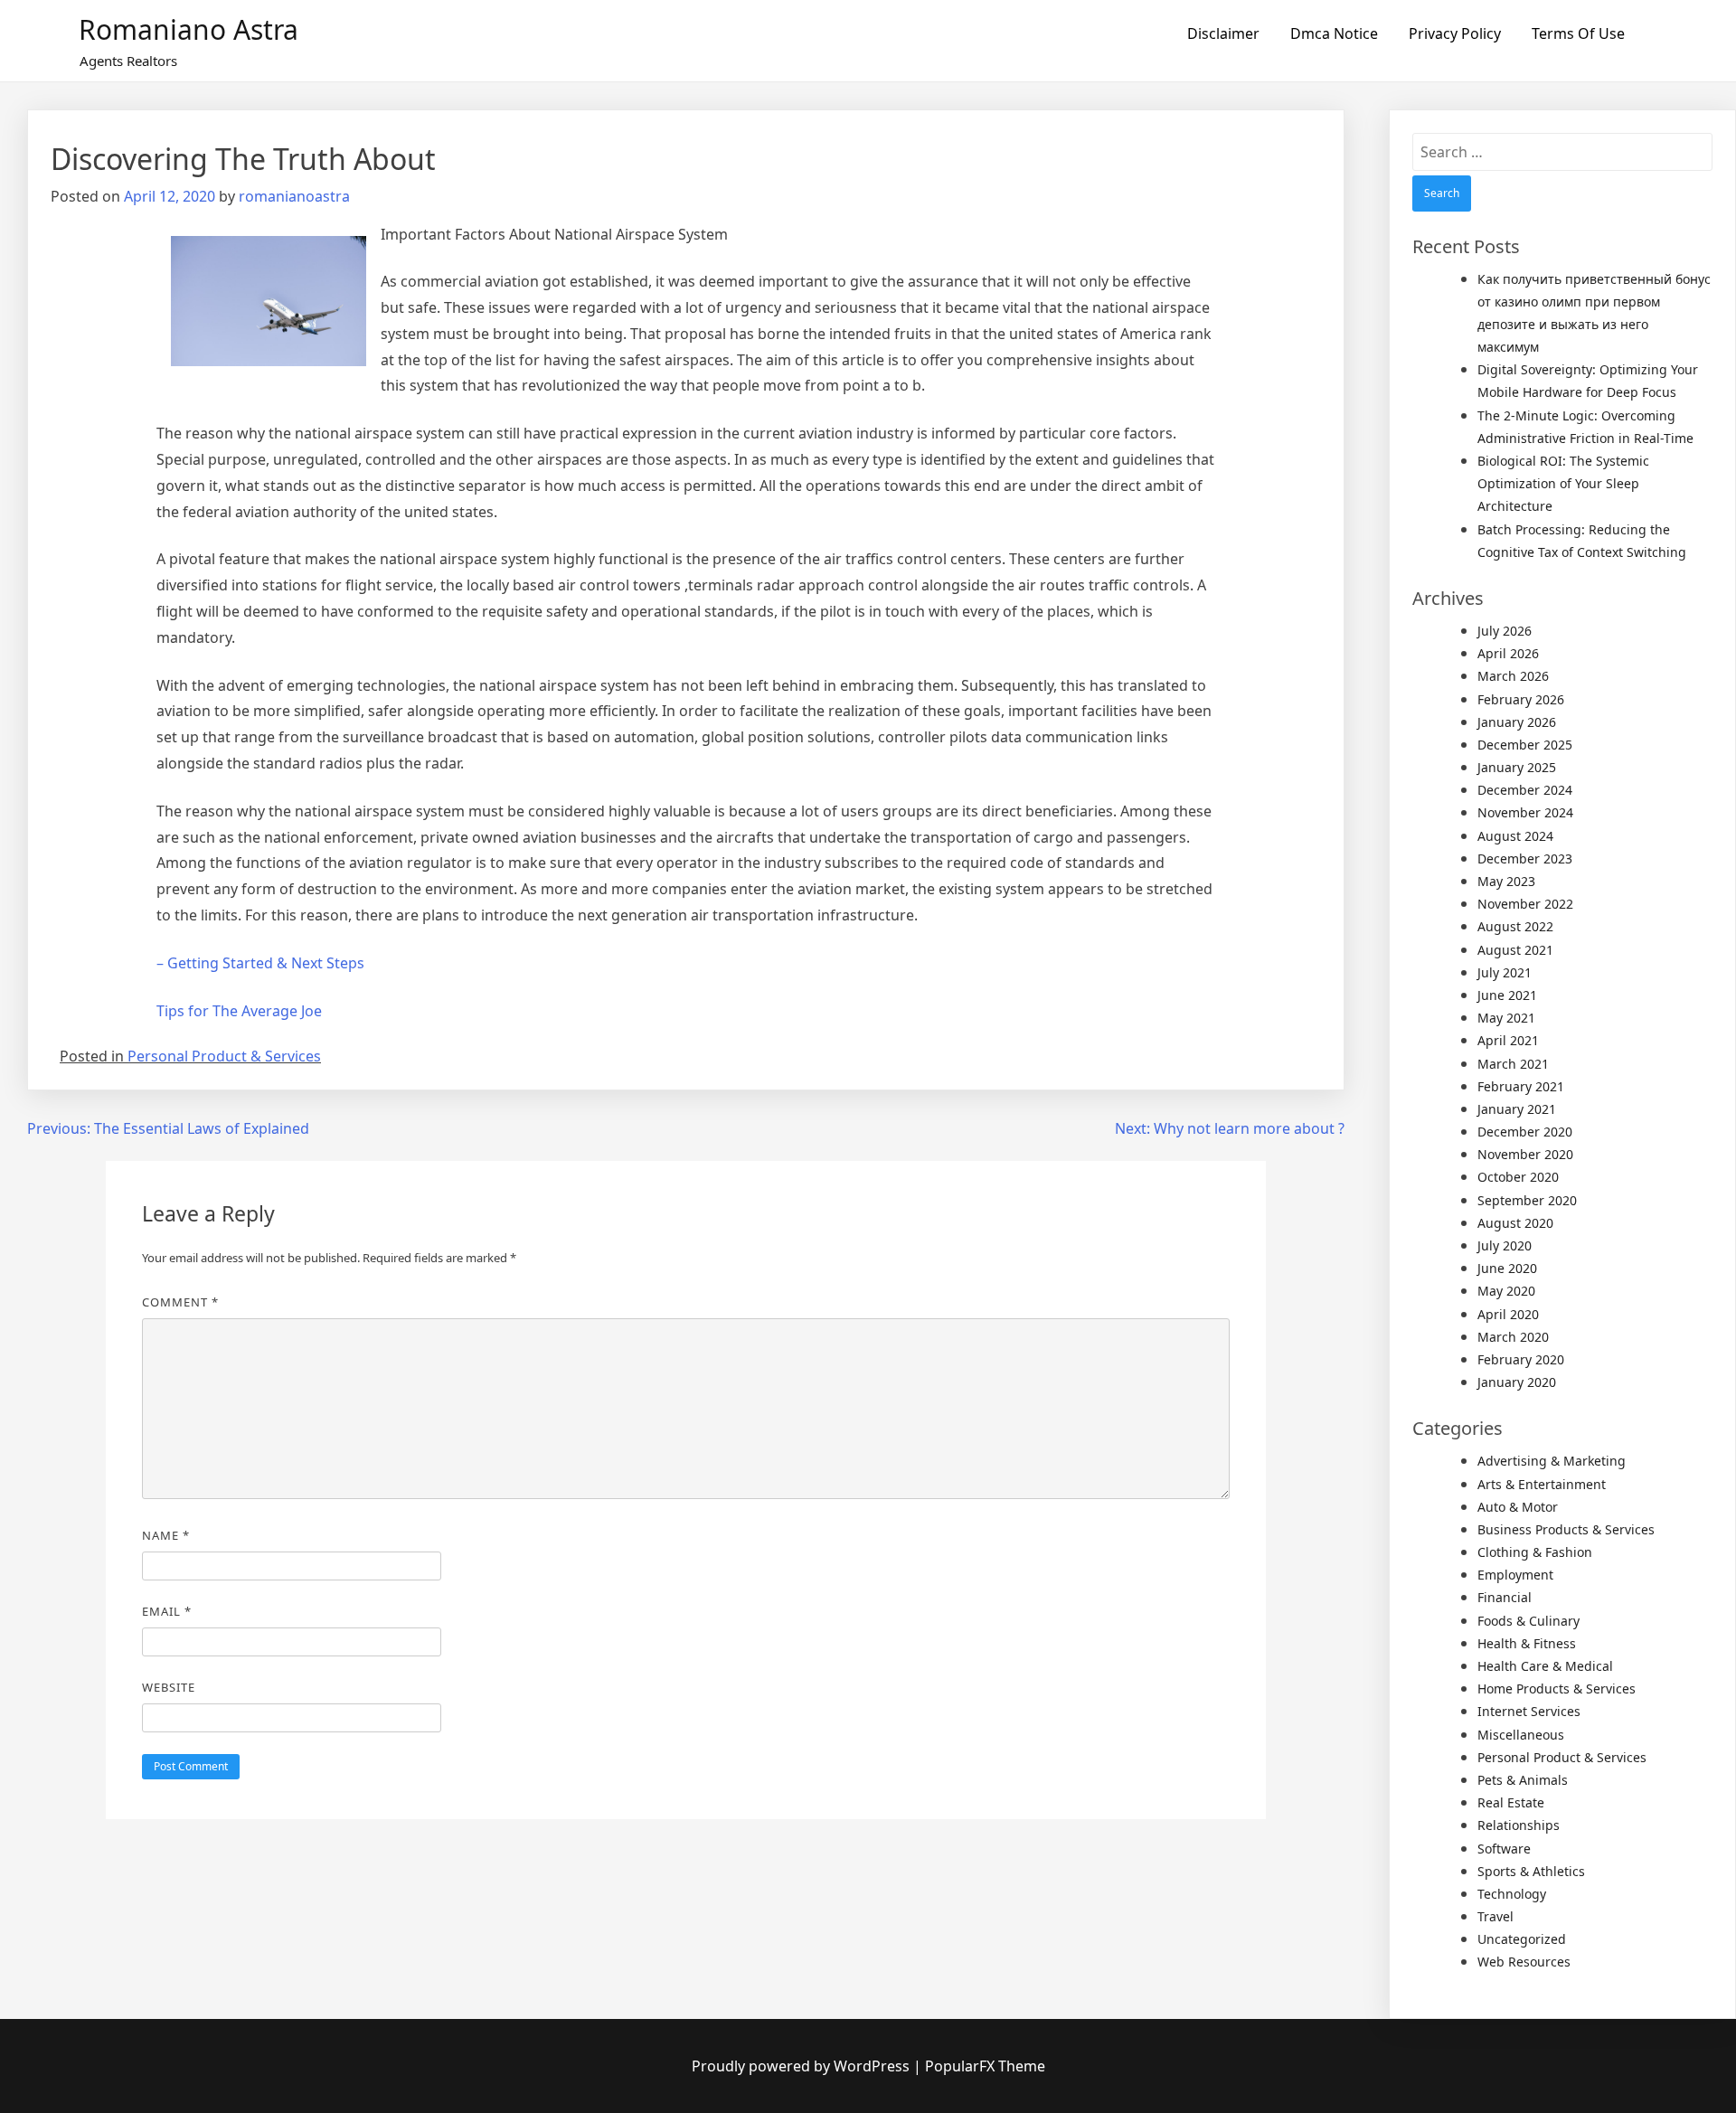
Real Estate (1511, 1802)
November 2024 (1525, 812)
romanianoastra (294, 196)
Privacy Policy (1455, 33)
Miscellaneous (1521, 1735)
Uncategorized (1522, 1939)
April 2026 (1508, 653)
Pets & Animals (1523, 1780)
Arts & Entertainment (1542, 1484)
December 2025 (1525, 745)
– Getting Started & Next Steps (260, 963)
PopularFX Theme (985, 2066)
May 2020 (1506, 1291)
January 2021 (1517, 1109)
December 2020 (1525, 1132)
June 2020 (1507, 1268)
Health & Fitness (1527, 1643)
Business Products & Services (1566, 1529)
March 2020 (1513, 1337)
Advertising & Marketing (1552, 1461)
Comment (180, 1302)
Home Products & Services (1557, 1689)
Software (1504, 1849)
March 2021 (1513, 1064)
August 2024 (1515, 836)
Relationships (1519, 1825)
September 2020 (1527, 1200)
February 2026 (1521, 699)
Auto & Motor (1518, 1507)
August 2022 (1515, 926)
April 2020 (1508, 1314)
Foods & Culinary (1528, 1621)
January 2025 (1517, 767)
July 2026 (1505, 631)
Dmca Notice (1334, 33)
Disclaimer (1223, 33)
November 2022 (1525, 904)
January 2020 (1517, 1382)
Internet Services (1529, 1711)
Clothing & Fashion (1535, 1552)
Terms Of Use (1578, 33)
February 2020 (1521, 1359)
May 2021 (1506, 1018)
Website (169, 1687)
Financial (1505, 1597)
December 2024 (1525, 790)
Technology (1512, 1894)
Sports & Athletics (1531, 1871)
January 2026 (1517, 722)
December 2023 (1525, 858)
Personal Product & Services (224, 1056)
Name (166, 1535)
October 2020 (1518, 1177)
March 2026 (1513, 676)
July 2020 (1505, 1245)
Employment (1515, 1575)
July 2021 (1505, 972)
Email (167, 1611)
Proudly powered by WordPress (802, 2066)
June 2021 (1507, 995)
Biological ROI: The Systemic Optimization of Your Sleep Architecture (1563, 483)
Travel (1495, 1916)
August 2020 (1515, 1223)
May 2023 (1506, 881)
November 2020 (1525, 1154)
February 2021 (1521, 1086)
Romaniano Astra (189, 29)
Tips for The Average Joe (239, 1011)
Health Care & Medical (1545, 1666)
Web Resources (1524, 1962)
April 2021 (1508, 1040)
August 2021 (1515, 950)
